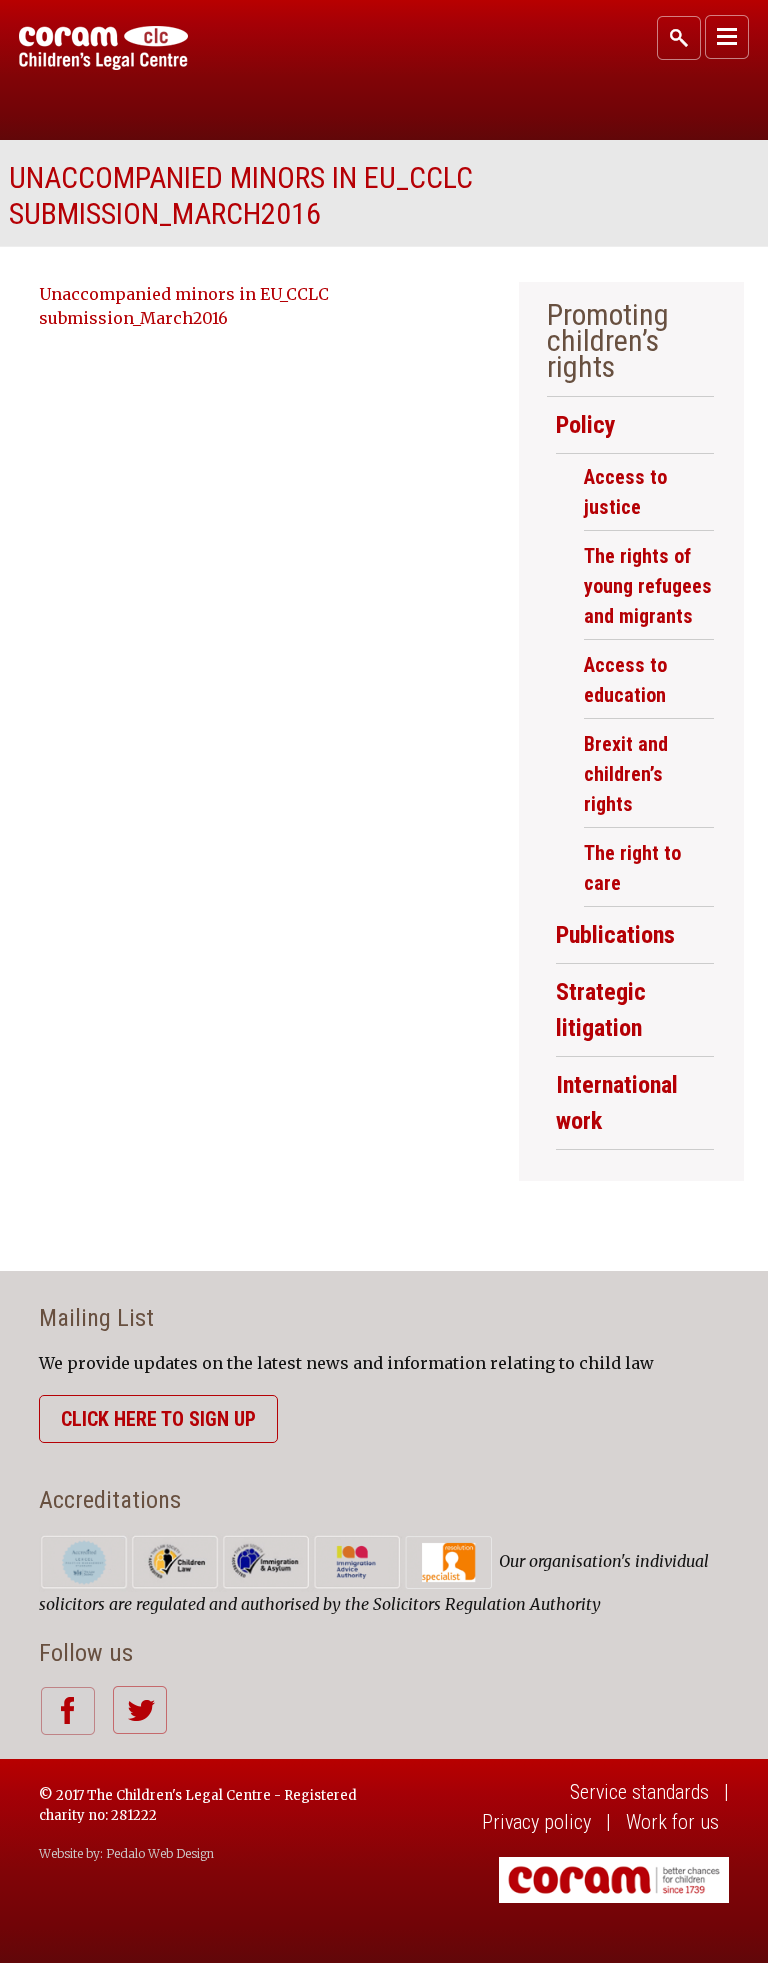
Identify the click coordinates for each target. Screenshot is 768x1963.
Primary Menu (727, 37)
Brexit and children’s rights (626, 774)
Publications (615, 935)
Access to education (625, 680)
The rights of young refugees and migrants (648, 586)
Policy (586, 425)
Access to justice (625, 492)
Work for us (672, 1822)
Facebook (67, 1710)
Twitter (139, 1710)
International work (617, 1103)
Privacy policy (536, 1822)
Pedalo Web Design (160, 1853)
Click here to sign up (158, 1419)
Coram (103, 48)
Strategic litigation (601, 1010)
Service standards (639, 1792)
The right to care (632, 868)
